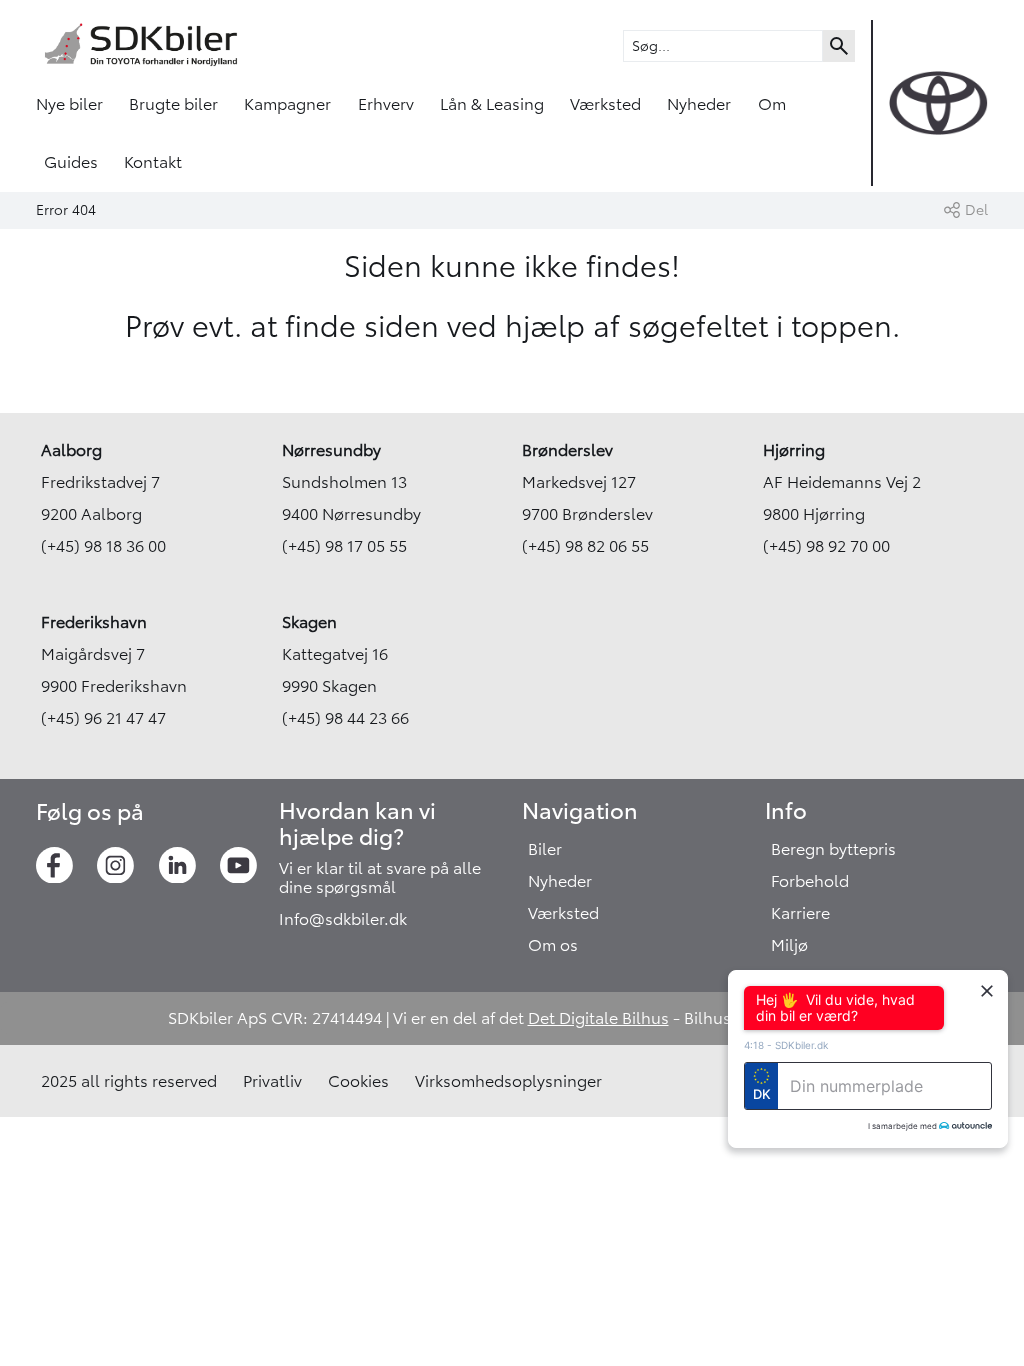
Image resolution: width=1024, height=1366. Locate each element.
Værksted (605, 104)
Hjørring (794, 450)
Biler (545, 849)
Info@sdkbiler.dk (343, 919)
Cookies (358, 1081)
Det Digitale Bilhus (598, 1018)
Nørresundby (331, 450)
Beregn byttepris (833, 849)
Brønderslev (567, 450)
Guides (71, 162)
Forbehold (810, 881)
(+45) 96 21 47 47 (103, 718)
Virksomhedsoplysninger (508, 1081)
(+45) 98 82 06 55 (585, 546)
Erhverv (386, 104)
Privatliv (272, 1081)
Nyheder (699, 104)
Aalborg (71, 450)
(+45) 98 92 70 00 (826, 546)
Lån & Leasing (492, 104)
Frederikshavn (94, 622)
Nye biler (69, 104)
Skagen (309, 622)
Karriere (800, 913)
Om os (553, 945)
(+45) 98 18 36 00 (103, 546)
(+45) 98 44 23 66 (345, 718)
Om (772, 104)
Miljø (789, 945)
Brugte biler (173, 104)
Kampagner (287, 104)
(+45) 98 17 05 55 (344, 546)
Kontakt (153, 162)
